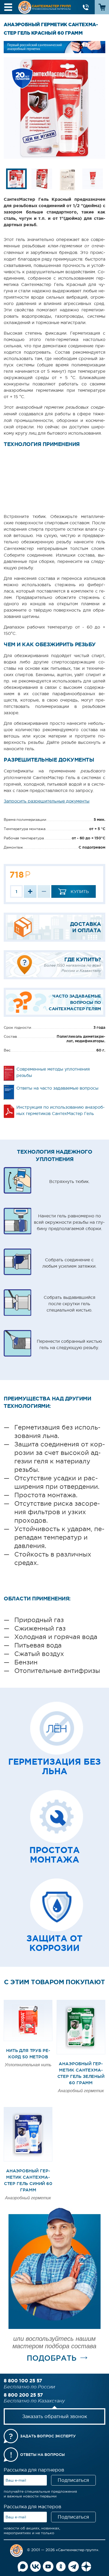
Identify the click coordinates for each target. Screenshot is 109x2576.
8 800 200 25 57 (23, 2395)
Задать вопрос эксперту (48, 2436)
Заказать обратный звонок (55, 2416)
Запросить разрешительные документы (47, 801)
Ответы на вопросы (42, 2455)
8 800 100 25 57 (23, 2381)
